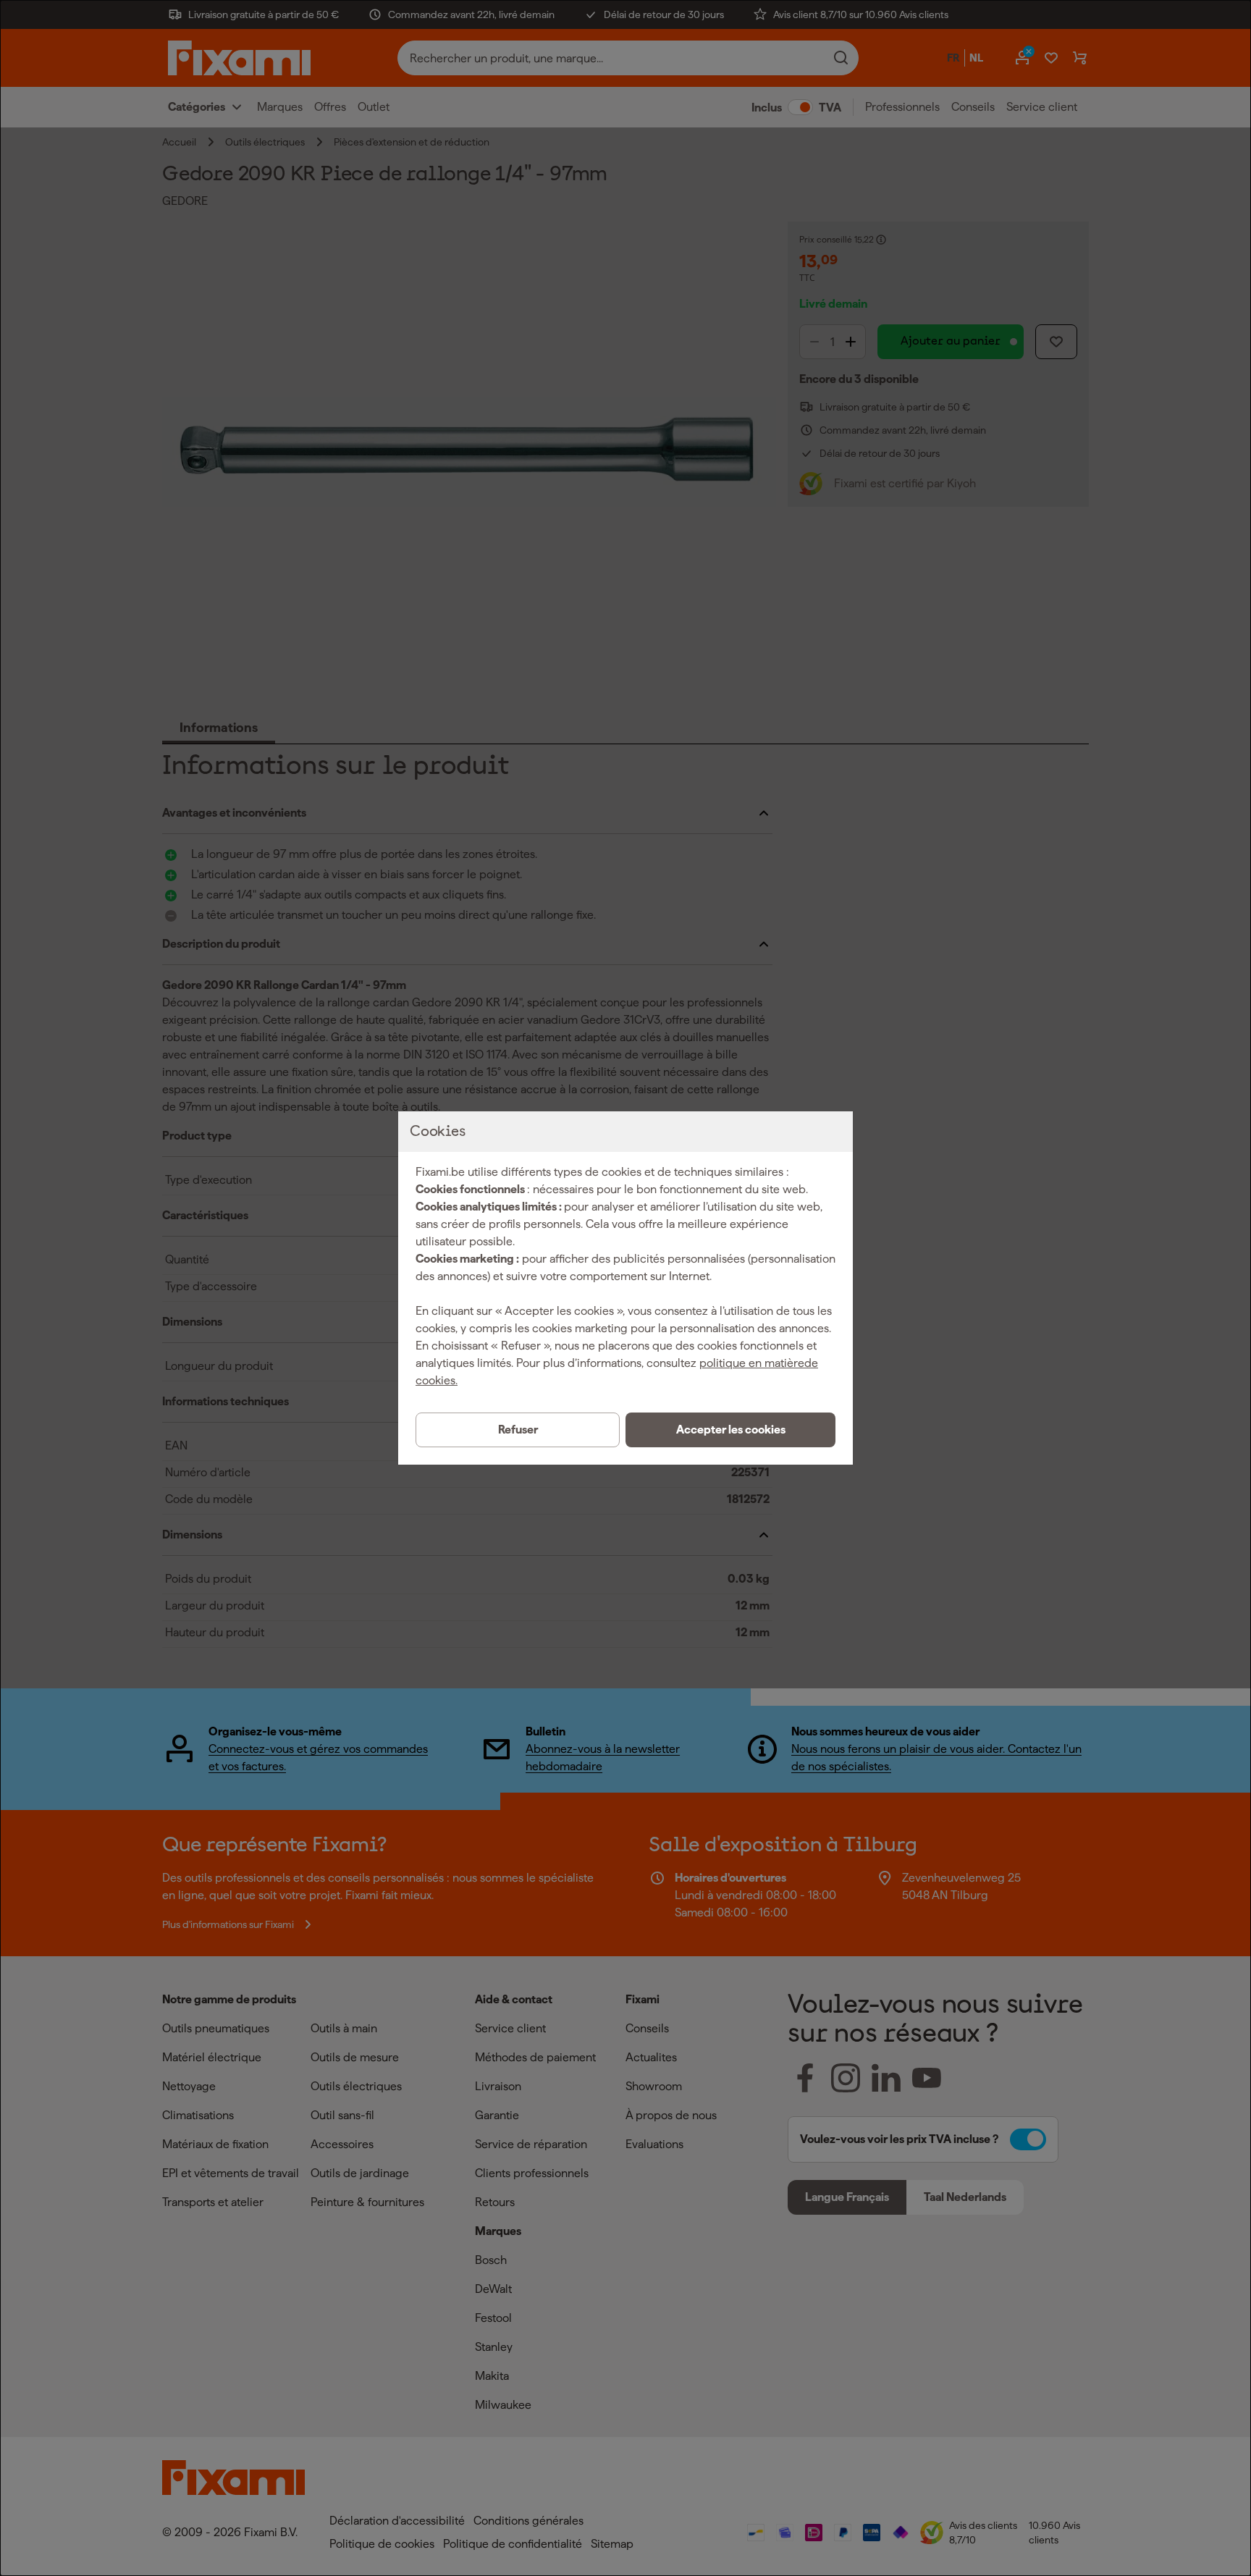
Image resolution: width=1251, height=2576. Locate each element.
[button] (730, 1430)
